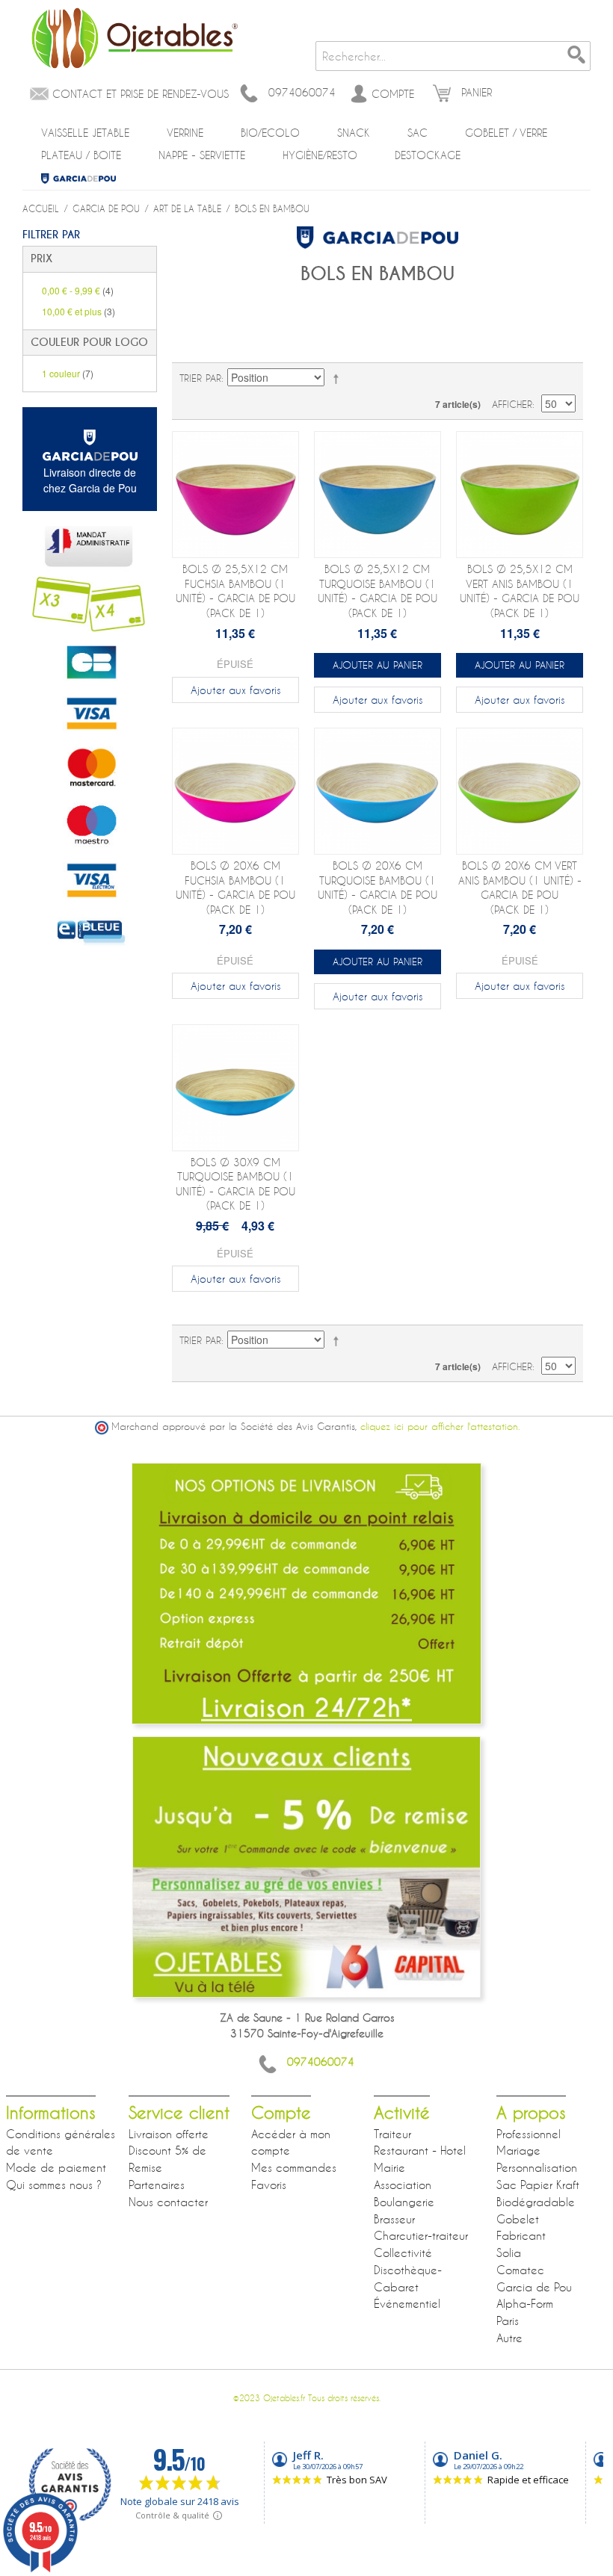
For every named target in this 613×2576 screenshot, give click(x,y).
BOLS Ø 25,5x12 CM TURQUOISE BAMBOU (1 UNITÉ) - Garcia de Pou (378, 591)
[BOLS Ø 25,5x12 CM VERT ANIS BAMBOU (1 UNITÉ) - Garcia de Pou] (520, 495)
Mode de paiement (56, 2167)
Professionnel (529, 2134)
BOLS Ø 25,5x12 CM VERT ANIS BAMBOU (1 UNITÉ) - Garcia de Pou (520, 591)
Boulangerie (404, 2202)
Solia (509, 2253)
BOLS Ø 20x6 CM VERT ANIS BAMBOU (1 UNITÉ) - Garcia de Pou (520, 888)
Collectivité (403, 2253)
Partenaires (157, 2185)
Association (403, 2185)
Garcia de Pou (78, 179)
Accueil (41, 208)
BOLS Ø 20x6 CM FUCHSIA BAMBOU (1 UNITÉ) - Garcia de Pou (235, 888)
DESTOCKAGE (428, 155)
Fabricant (521, 2235)
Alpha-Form (525, 2303)
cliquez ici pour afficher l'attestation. (440, 1427)
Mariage (518, 2150)
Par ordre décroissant (339, 378)
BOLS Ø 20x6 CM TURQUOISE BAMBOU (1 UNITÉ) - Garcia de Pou (378, 888)
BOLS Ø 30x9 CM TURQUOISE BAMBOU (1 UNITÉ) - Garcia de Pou (235, 1184)
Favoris (269, 2185)
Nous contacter (168, 2202)
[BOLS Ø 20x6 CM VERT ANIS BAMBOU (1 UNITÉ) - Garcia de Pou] (520, 791)
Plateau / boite (81, 155)
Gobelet (518, 2219)
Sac (418, 133)
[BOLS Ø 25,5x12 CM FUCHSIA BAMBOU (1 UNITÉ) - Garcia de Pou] (235, 495)
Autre (509, 2338)
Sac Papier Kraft (538, 2185)
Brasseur (394, 2219)
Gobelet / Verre (506, 133)
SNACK (354, 133)
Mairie (389, 2167)
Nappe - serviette (202, 155)
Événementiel (407, 2303)
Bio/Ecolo (270, 133)
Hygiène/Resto (320, 155)
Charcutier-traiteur (421, 2235)
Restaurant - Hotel (420, 2150)
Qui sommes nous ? (54, 2185)
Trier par (200, 378)
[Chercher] (576, 56)
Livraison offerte (169, 2134)
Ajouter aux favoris (235, 690)
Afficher (512, 404)
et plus (78, 311)
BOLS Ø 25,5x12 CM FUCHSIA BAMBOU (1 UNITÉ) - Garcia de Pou (235, 591)
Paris (508, 2320)
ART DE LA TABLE (187, 208)
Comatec (520, 2270)
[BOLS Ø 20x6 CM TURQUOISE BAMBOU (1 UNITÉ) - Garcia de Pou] (378, 791)
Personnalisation (537, 2167)
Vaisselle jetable (85, 133)
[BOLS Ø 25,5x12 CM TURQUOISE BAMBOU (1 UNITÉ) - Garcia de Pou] (378, 495)
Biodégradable (536, 2202)
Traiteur (392, 2134)
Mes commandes (294, 2167)
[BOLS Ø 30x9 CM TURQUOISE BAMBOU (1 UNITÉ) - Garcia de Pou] (235, 1088)
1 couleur (68, 373)
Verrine (185, 133)
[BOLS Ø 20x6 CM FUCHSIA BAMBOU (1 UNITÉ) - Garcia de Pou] (235, 791)
